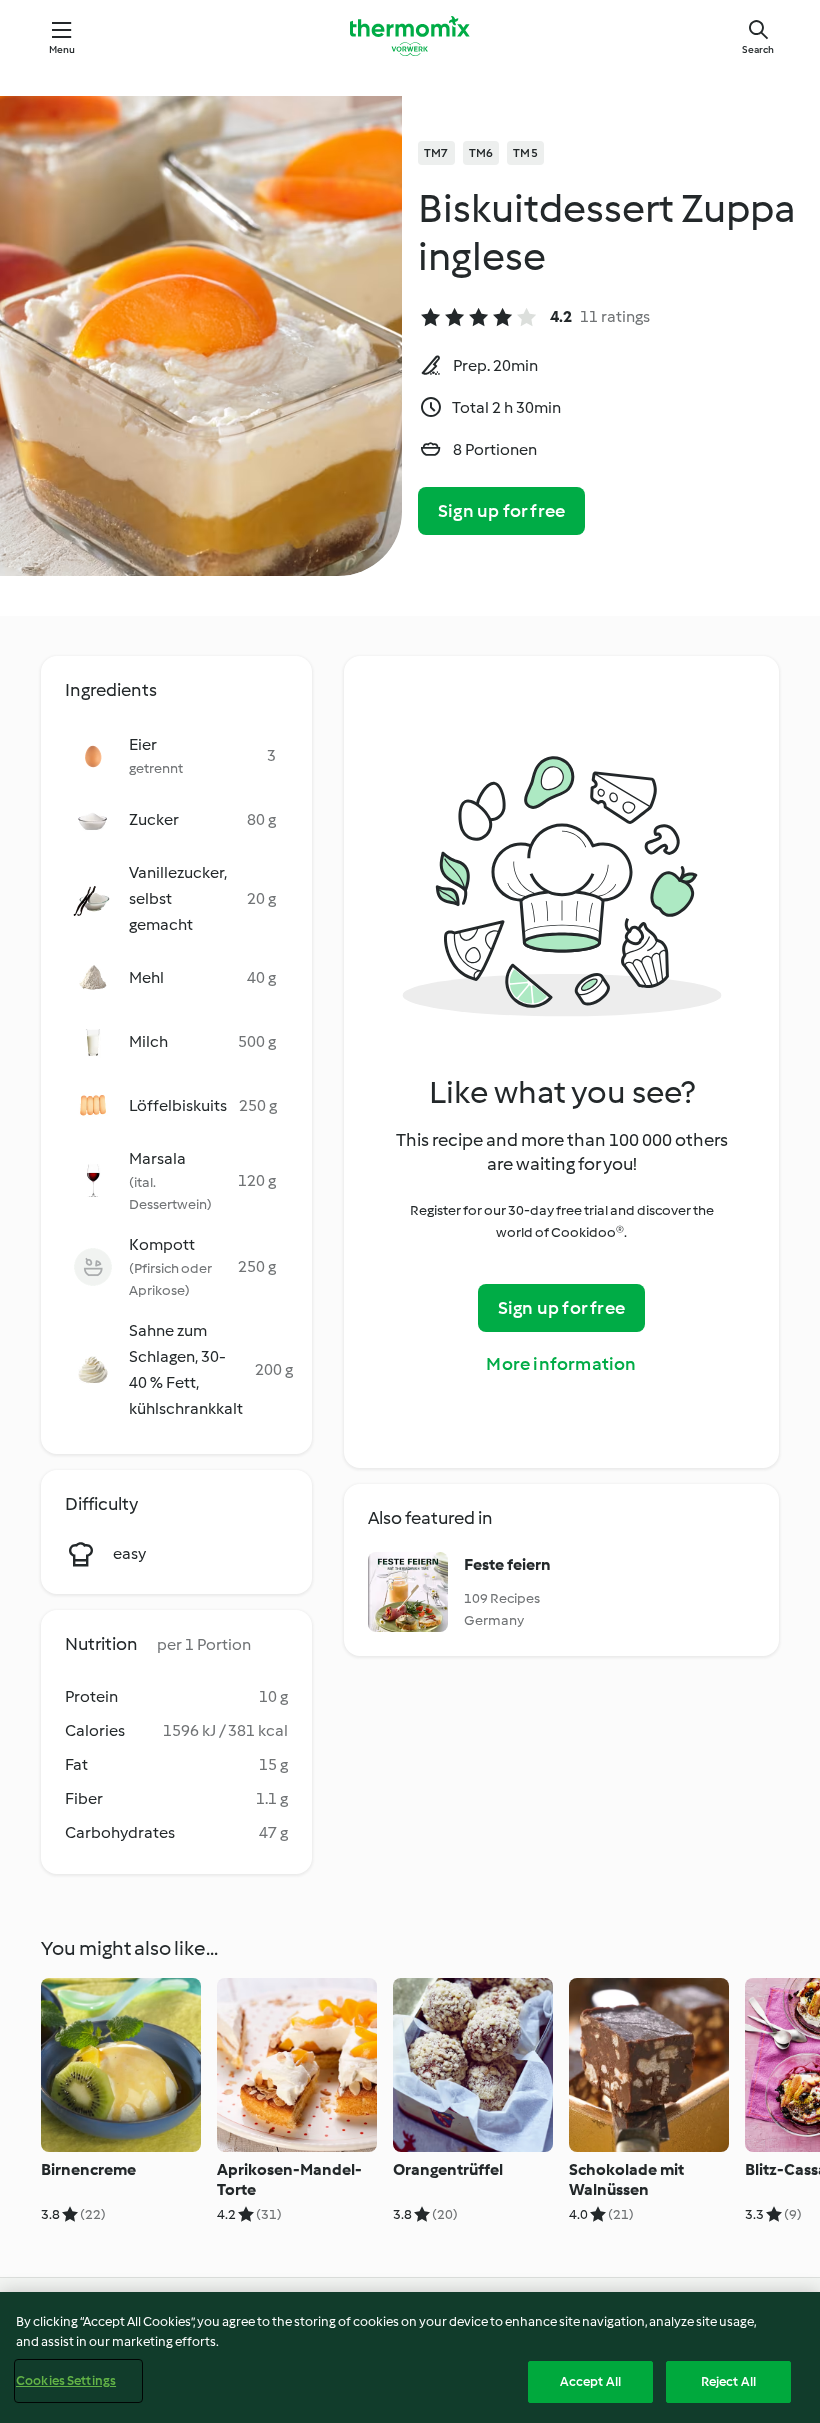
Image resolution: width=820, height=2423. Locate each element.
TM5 (525, 153)
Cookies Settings (66, 2380)
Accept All (590, 2381)
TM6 (481, 153)
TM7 (436, 153)
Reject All (728, 2381)
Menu (62, 49)
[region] (410, 2357)
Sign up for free (501, 511)
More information (561, 1364)
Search (758, 49)
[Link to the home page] (410, 36)
